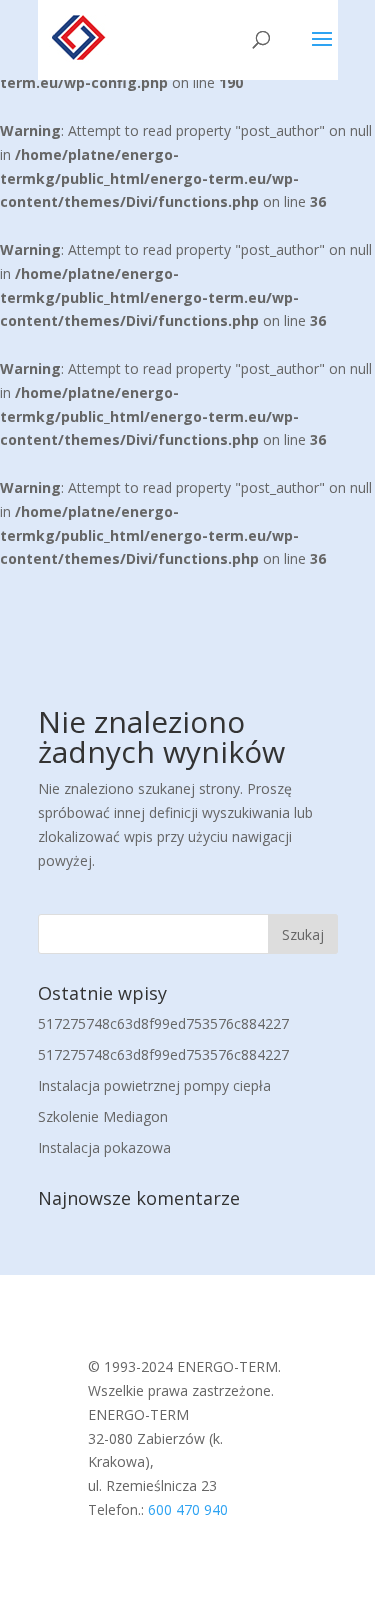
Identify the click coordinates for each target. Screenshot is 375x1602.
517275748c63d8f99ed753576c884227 (163, 1023)
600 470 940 (188, 1509)
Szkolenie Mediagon (103, 1116)
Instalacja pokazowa (104, 1147)
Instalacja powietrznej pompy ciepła (154, 1085)
